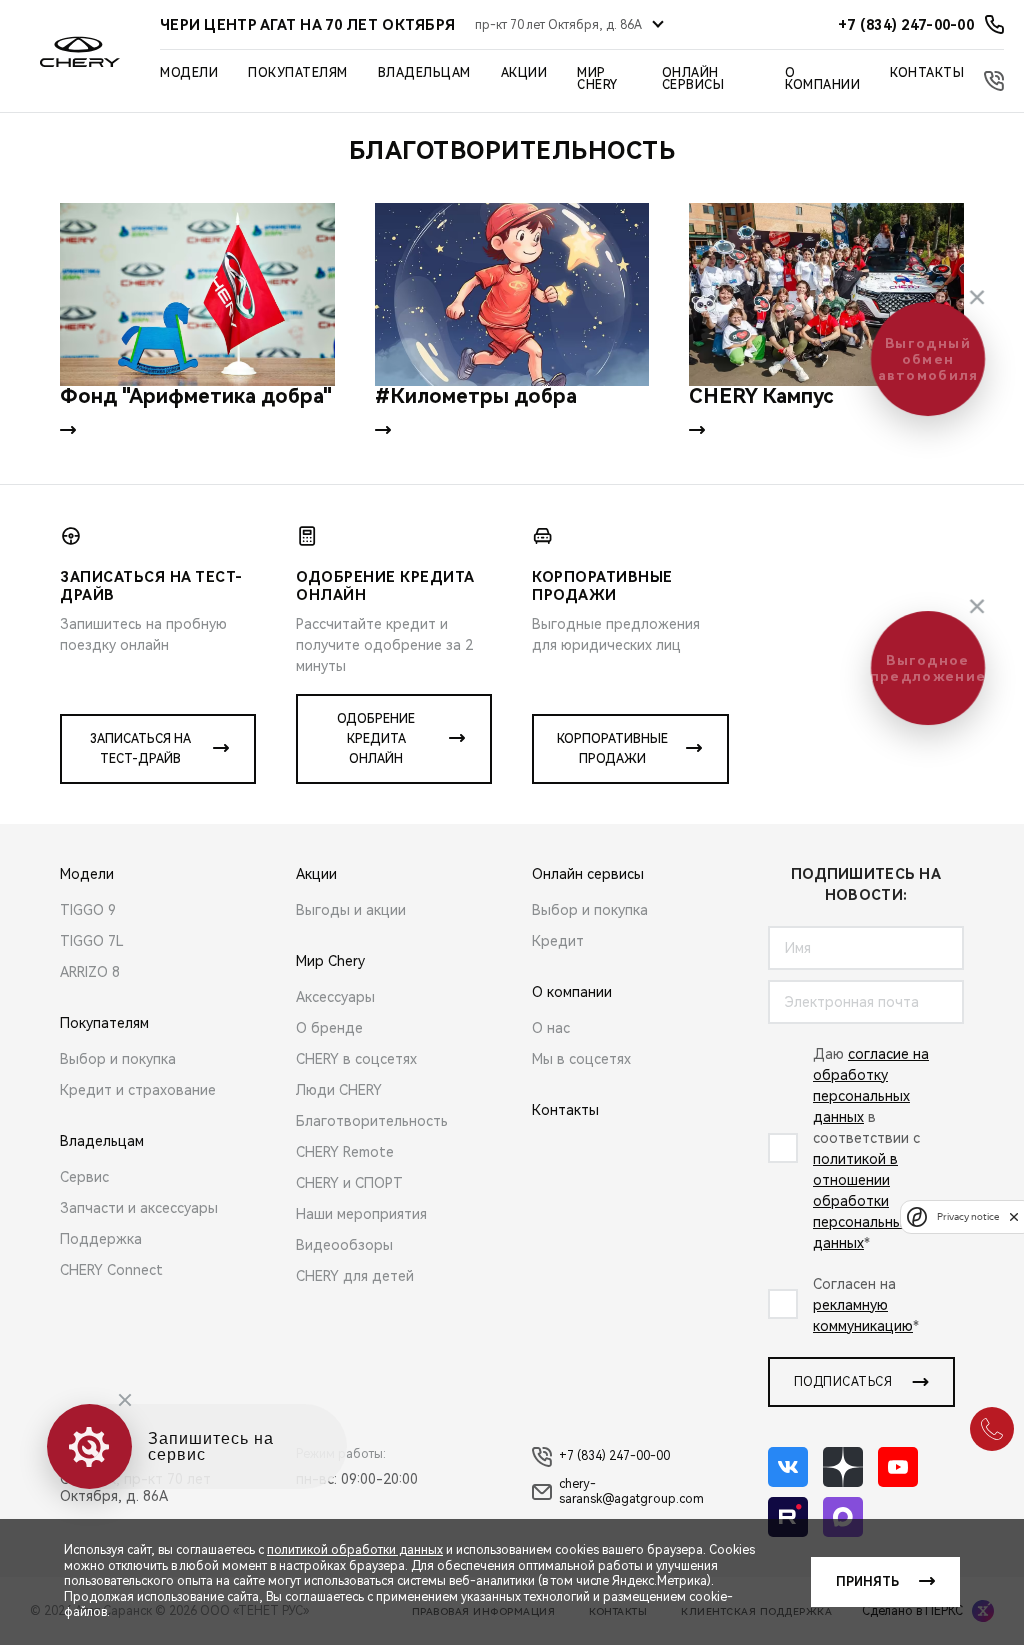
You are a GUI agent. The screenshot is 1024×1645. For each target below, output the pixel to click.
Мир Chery (597, 79)
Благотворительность (372, 1121)
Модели (189, 73)
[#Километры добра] (512, 294)
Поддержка (101, 1239)
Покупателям (298, 73)
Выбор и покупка (118, 1059)
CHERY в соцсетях (356, 1059)
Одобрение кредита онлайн (376, 739)
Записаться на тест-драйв (140, 749)
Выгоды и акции (351, 910)
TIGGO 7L (92, 941)
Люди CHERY (339, 1090)
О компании (822, 79)
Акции (524, 73)
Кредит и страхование (138, 1090)
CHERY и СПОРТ (349, 1183)
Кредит (558, 941)
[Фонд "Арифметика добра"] (197, 294)
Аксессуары (335, 997)
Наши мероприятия (361, 1214)
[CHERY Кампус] (826, 294)
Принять (867, 1582)
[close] (1014, 1216)
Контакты (927, 73)
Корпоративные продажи (612, 749)
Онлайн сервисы (693, 79)
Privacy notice (968, 1216)
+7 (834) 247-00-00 (614, 1456)
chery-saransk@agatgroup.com (631, 1492)
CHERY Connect (111, 1270)
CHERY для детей (355, 1276)
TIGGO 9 (88, 910)
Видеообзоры (344, 1245)
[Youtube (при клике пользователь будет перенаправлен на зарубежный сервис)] (898, 1467)
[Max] (843, 1517)
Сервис (84, 1177)
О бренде (329, 1028)
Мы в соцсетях (581, 1059)
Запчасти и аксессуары (139, 1208)
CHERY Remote (345, 1152)
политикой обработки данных (355, 1550)
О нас (551, 1028)
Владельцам (424, 73)
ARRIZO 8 (90, 972)
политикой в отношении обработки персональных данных (861, 1201)
